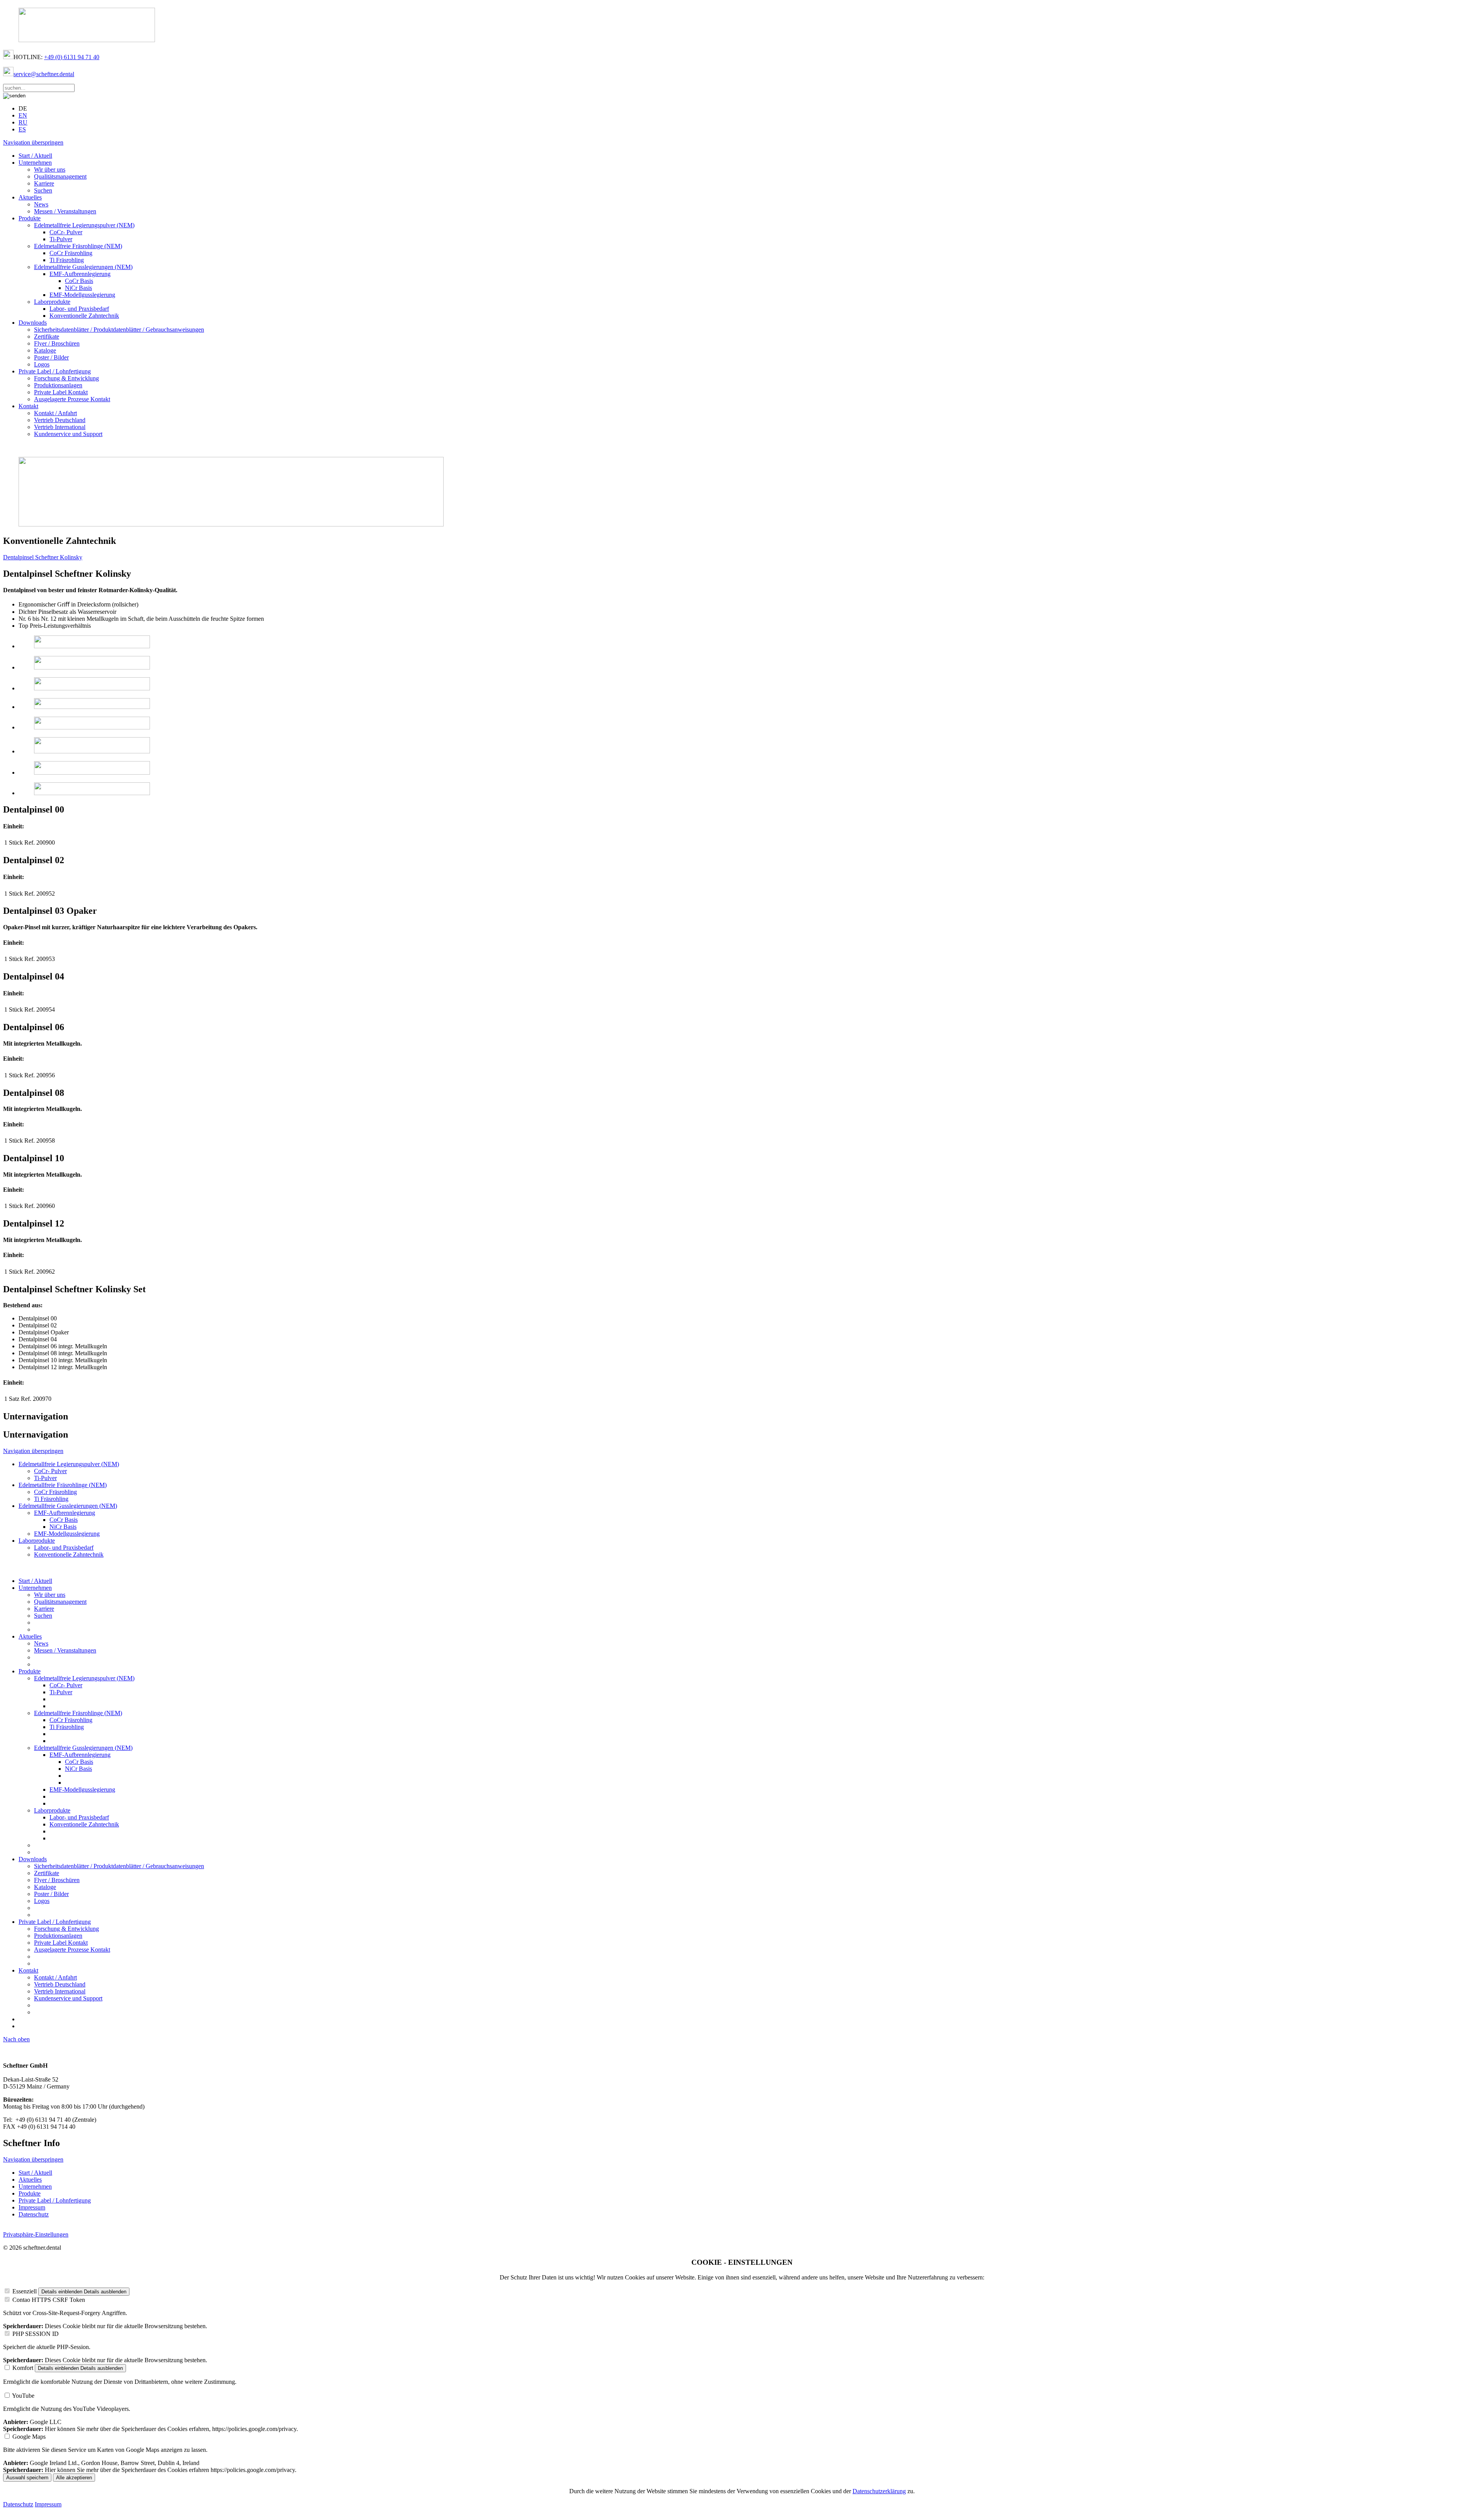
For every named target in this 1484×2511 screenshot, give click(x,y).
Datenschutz (34, 2214)
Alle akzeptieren (74, 2478)
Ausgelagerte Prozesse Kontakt (72, 399)
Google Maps (29, 2437)
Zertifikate (47, 336)
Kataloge (45, 350)
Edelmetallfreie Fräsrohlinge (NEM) (78, 246)
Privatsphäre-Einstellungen (36, 2234)
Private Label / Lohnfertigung (55, 371)
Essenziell (25, 2291)
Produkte (30, 218)
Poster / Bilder (51, 357)
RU (23, 122)
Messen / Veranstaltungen (65, 211)
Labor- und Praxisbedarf (79, 309)
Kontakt (28, 406)
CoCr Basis (79, 281)
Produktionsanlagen (58, 385)
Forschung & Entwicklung (66, 378)
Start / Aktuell (35, 156)
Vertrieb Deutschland (60, 420)
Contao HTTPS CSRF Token (49, 2300)
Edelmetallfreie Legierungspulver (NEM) (84, 225)
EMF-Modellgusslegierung (82, 295)
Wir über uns (50, 170)
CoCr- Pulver (66, 232)
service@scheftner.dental (44, 74)
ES (22, 129)
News (41, 204)
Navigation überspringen (33, 142)
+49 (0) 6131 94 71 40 (72, 57)
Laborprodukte (52, 302)
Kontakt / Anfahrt (55, 413)
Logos (42, 364)
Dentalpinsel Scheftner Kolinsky (43, 557)
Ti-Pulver (61, 239)
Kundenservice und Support (68, 434)
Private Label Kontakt (61, 392)
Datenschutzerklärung (879, 2491)
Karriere (44, 183)
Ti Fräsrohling (67, 260)
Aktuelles (30, 197)
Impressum (32, 2207)
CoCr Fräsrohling (71, 253)
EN (23, 115)
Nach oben (16, 2039)
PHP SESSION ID (36, 2334)
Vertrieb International (60, 427)
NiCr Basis (78, 288)
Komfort (23, 2368)
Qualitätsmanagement (60, 176)
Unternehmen (35, 163)
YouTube (23, 2396)
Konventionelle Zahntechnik (84, 316)
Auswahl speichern (27, 2478)
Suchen (43, 190)
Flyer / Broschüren (57, 343)
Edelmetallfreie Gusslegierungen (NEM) (83, 267)
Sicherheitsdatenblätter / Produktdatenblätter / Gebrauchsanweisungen (119, 330)
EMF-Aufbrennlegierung (80, 274)
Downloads (33, 323)
